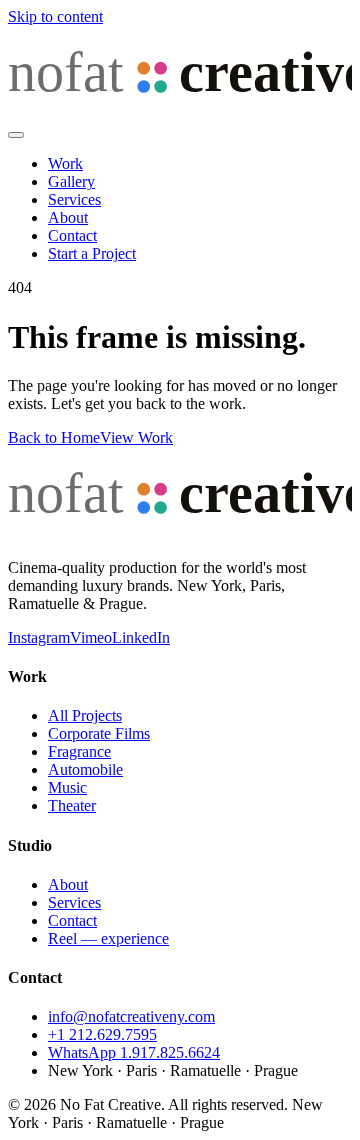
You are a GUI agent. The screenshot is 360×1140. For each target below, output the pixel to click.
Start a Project (92, 253)
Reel (108, 938)
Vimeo (91, 637)
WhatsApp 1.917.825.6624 (134, 1052)
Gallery (71, 181)
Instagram (39, 637)
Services (74, 199)
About (68, 217)
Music (67, 787)
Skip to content (55, 16)
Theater (72, 805)
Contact (72, 235)
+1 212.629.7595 (102, 1034)
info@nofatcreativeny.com (131, 1016)
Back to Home (54, 437)
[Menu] (16, 135)
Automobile (85, 769)
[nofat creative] (180, 111)
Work (65, 163)
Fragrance (79, 751)
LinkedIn (141, 637)
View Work (136, 437)
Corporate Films (99, 733)
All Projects (85, 715)
